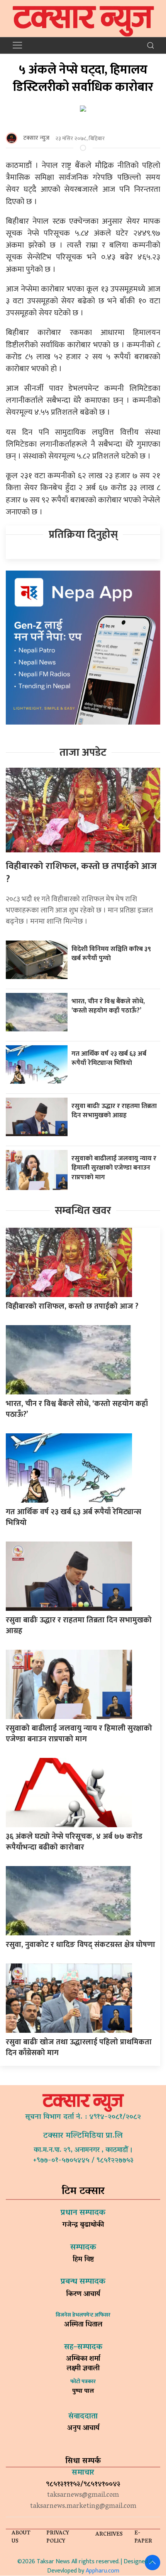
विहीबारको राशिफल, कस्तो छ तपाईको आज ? (81, 873)
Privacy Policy (58, 2538)
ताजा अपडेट (83, 752)
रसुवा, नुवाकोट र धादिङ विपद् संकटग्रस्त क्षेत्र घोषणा (80, 1945)
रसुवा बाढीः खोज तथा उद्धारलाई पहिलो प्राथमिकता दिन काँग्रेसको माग (79, 2047)
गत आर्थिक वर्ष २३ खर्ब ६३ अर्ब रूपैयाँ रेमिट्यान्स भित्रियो (109, 1058)
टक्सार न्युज (36, 138)
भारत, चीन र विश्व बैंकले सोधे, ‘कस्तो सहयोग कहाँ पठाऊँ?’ (108, 1006)
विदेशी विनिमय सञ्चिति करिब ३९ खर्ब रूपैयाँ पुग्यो (111, 954)
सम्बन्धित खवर (83, 1211)
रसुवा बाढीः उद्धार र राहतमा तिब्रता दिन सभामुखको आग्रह (114, 1111)
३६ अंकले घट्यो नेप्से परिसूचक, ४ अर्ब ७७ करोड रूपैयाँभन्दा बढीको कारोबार (74, 1842)
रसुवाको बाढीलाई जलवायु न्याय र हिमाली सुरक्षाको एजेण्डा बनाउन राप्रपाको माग (114, 1168)
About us (21, 2538)
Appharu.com (102, 2571)
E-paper (143, 2538)
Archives (109, 2535)
